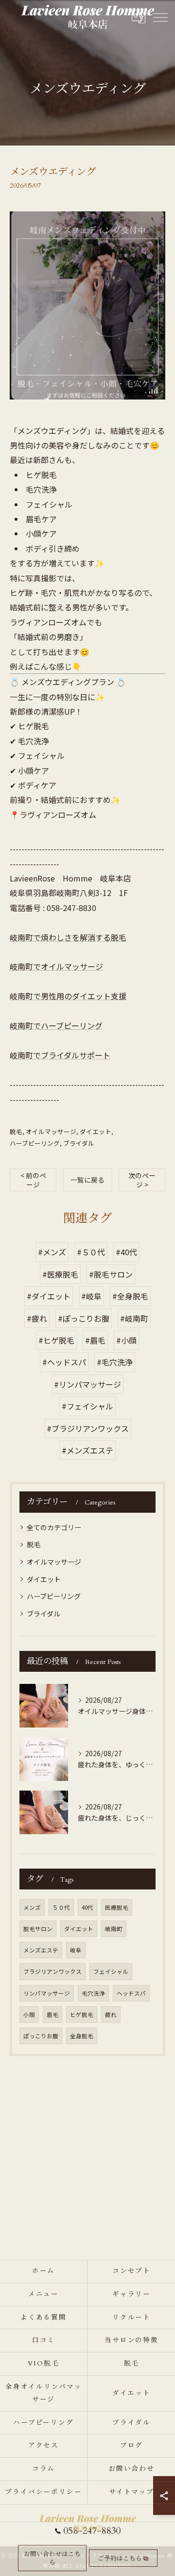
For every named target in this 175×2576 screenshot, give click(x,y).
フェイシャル (111, 1971)
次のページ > (142, 1180)
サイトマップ (132, 2492)
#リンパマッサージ (87, 1384)
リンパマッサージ (47, 1993)
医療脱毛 (117, 1907)
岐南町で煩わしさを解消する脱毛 (68, 937)
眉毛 (52, 2015)
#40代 (126, 1252)
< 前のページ (33, 1180)
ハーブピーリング (35, 1143)
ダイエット (96, 1131)
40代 (87, 1907)
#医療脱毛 (60, 1274)
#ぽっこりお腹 (84, 1318)
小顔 (29, 2015)
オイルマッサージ (51, 1131)
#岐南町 (134, 1318)
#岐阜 (91, 1296)
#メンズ (52, 1252)
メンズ (32, 1907)
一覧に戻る (87, 1180)
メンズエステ (41, 1950)
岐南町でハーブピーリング (56, 1025)
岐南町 (114, 1929)
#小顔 (126, 1340)
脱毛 (16, 1131)
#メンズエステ (87, 1450)
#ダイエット (49, 1296)
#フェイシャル (87, 1406)
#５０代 (91, 1252)
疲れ (111, 2015)
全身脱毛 (82, 2036)
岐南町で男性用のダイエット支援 (68, 996)
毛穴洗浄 (93, 1993)
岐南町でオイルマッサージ (56, 966)
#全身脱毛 (130, 1296)
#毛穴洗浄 (115, 1362)
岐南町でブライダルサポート (60, 1055)
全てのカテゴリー (54, 1527)
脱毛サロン (38, 1929)
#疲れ (37, 1318)
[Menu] (160, 16)
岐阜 (76, 1950)
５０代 (61, 1907)
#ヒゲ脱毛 (56, 1340)
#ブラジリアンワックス (88, 1428)
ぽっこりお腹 (41, 2036)
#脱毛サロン (111, 1274)
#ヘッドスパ (64, 1362)
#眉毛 (95, 1340)
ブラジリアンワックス (52, 1971)
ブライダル (79, 1143)
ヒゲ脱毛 (82, 2015)
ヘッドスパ (131, 1993)
